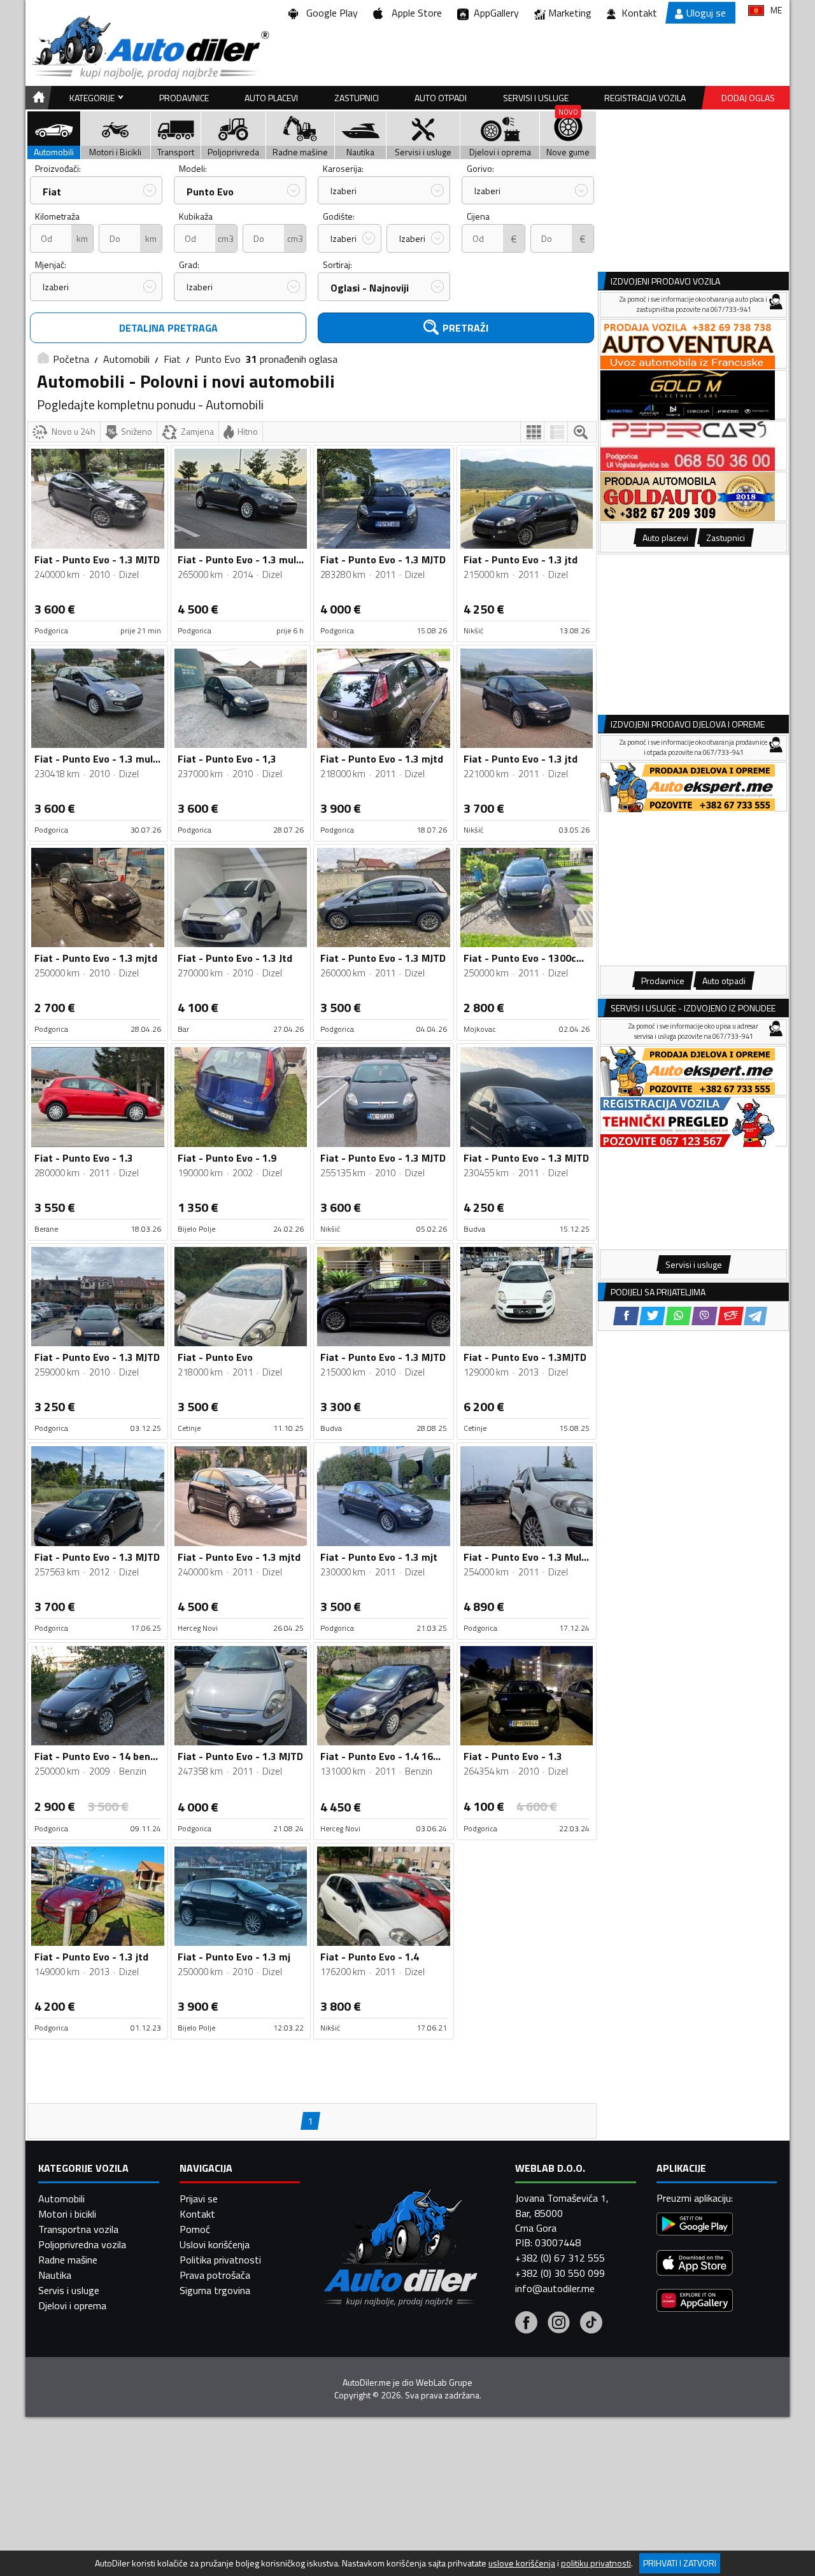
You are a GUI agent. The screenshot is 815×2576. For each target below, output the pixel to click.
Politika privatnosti (220, 2260)
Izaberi (344, 191)
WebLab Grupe (444, 2382)
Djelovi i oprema (72, 2305)
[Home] (37, 98)
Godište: (339, 216)
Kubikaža (196, 216)
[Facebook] (526, 2324)
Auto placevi (271, 98)
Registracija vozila (645, 98)
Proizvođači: (58, 168)
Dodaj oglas (748, 98)
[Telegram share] (755, 1316)
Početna (71, 359)
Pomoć (195, 2229)
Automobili (126, 359)
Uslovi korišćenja (215, 2244)
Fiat (52, 192)
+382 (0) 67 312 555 (560, 2258)
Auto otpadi (441, 98)
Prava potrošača (215, 2275)
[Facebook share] (626, 1316)
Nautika (55, 2275)
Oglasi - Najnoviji (370, 288)
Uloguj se (706, 13)
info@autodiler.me (555, 2288)
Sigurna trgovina (215, 2290)
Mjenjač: (51, 264)
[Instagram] (559, 2324)
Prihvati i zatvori (680, 2563)
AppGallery (494, 13)
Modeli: (193, 168)
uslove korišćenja (522, 2563)
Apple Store (414, 13)
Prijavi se (199, 2199)
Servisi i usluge (536, 98)
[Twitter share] (652, 1316)
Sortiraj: (337, 264)
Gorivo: (480, 168)
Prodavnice (184, 98)
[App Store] (695, 2264)
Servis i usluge (69, 2290)
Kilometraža (57, 216)
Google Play (330, 13)
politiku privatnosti (596, 2563)
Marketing (570, 13)
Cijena (478, 216)
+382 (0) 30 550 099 (560, 2273)
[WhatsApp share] (678, 1316)
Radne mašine (68, 2260)
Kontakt (639, 13)
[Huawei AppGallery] (695, 2302)
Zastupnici (357, 98)
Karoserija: (343, 168)
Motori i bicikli (67, 2214)
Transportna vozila (78, 2229)
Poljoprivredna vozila (82, 2244)
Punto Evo (210, 192)
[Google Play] (695, 2226)
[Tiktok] (591, 2324)
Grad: (189, 264)
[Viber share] (705, 1316)
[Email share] (731, 1316)
